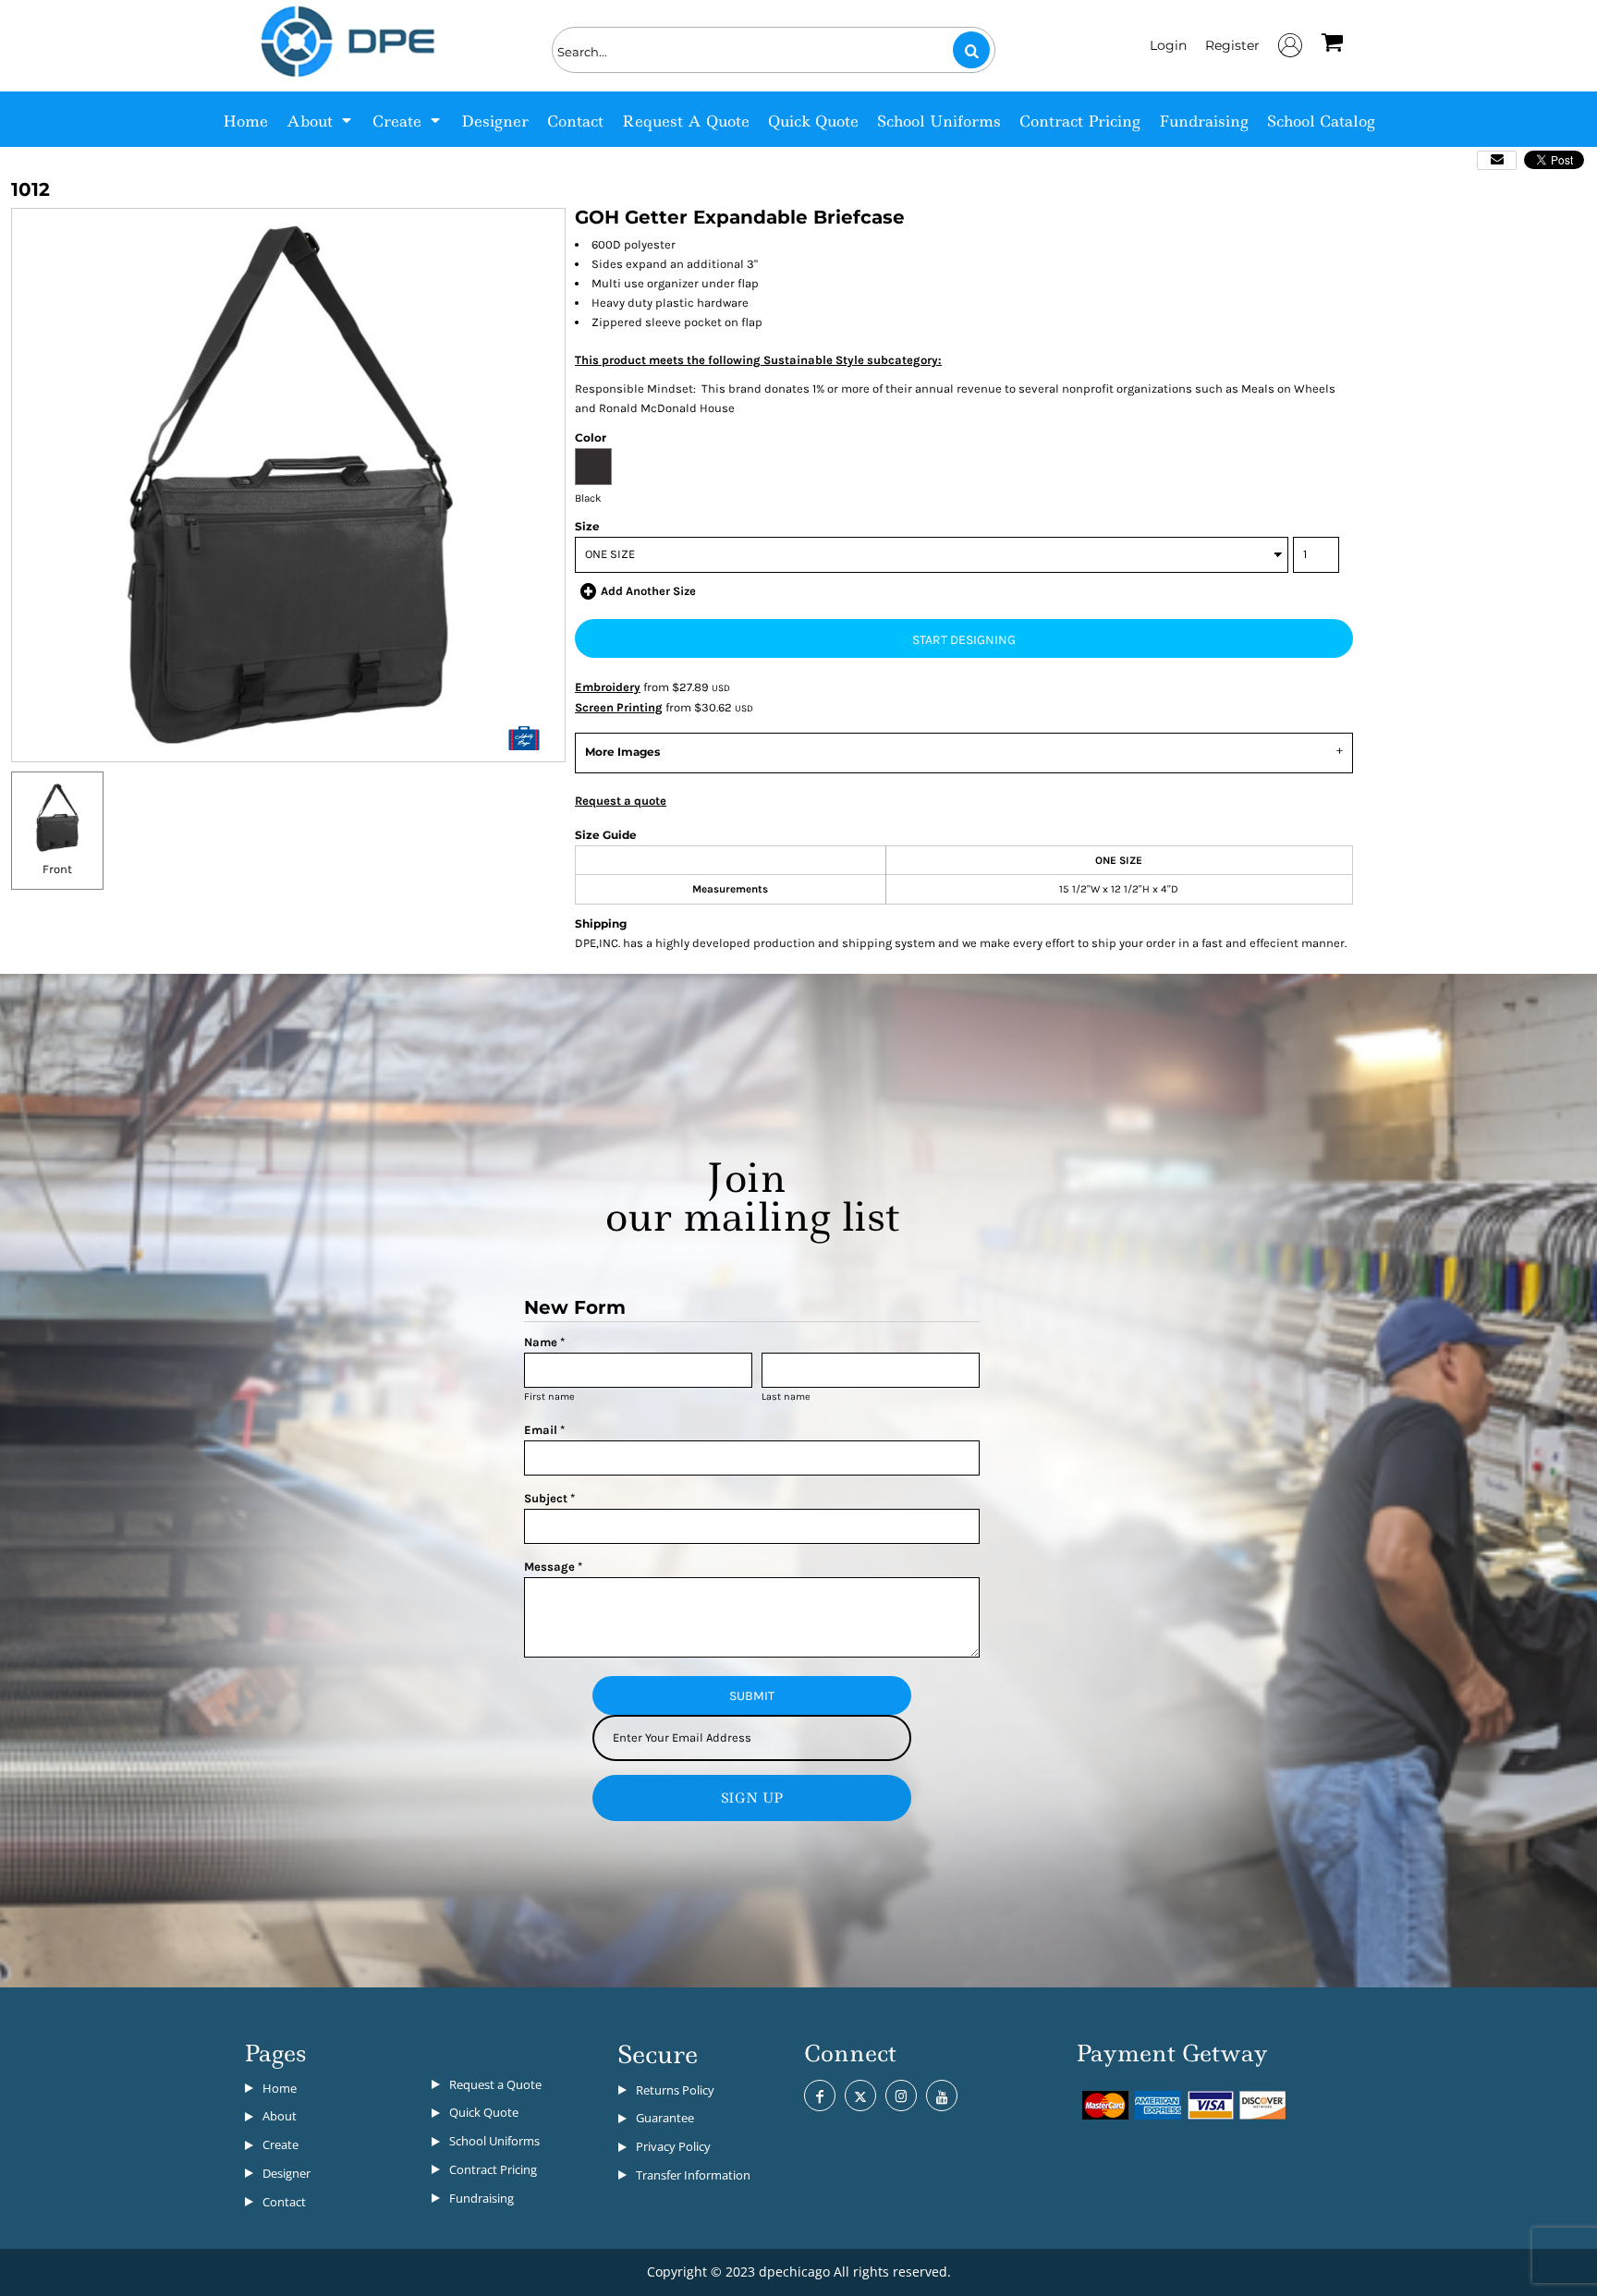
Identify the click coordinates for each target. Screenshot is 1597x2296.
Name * (544, 1342)
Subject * (549, 1498)
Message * (553, 1567)
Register (1232, 45)
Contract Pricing (493, 2169)
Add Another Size (648, 591)
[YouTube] (942, 2096)
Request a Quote (495, 2084)
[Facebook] (820, 2096)
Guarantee (665, 2118)
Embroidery (608, 687)
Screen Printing (619, 707)
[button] (320, 119)
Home (280, 2088)
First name (549, 1397)
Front (57, 869)
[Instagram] (901, 2096)
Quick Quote (484, 2112)
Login (1168, 45)
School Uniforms (494, 2141)
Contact (284, 2202)
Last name (786, 1397)
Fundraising (482, 2198)
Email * (544, 1430)
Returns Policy (675, 2090)
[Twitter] (860, 2096)
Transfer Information (693, 2175)
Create (280, 2144)
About (280, 2116)
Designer (286, 2173)
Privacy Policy (673, 2146)
